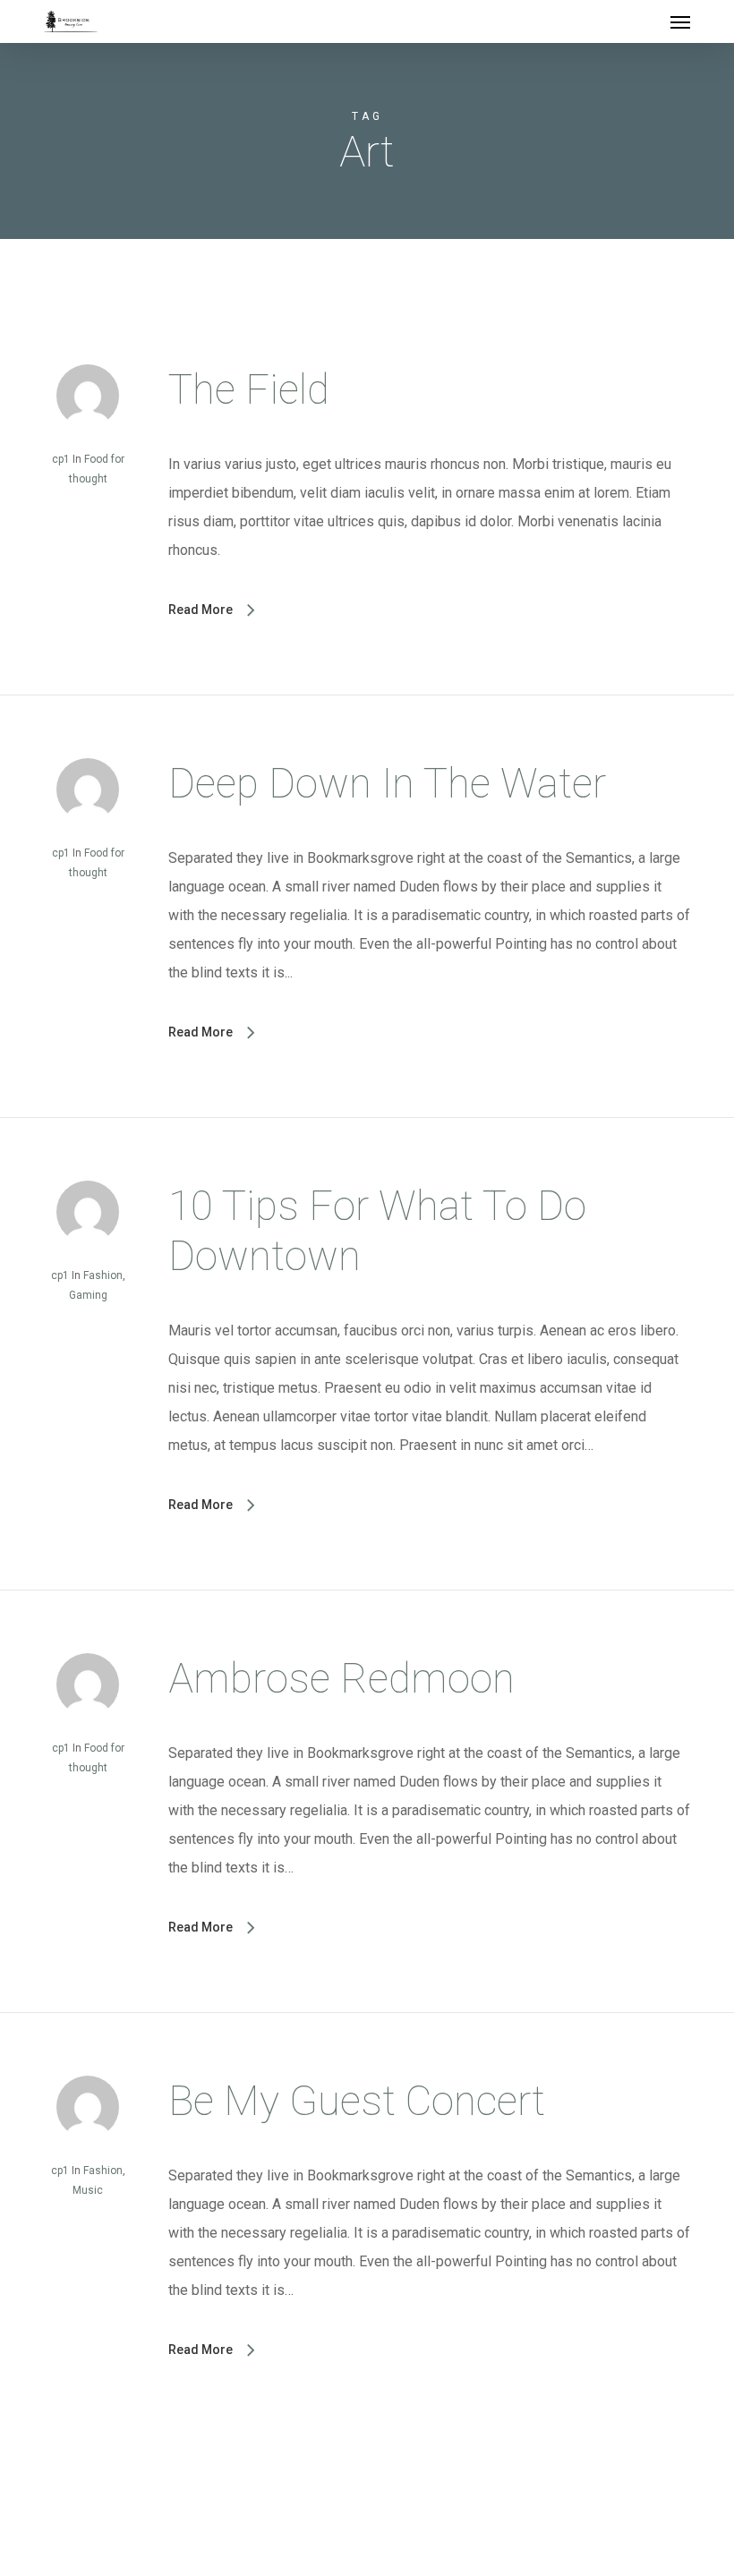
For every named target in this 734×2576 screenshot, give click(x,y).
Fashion (103, 1275)
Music (88, 2190)
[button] (680, 21)
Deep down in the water (387, 783)
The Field (249, 389)
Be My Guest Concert (357, 2101)
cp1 (61, 459)
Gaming (88, 1295)
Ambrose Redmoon (341, 1678)
